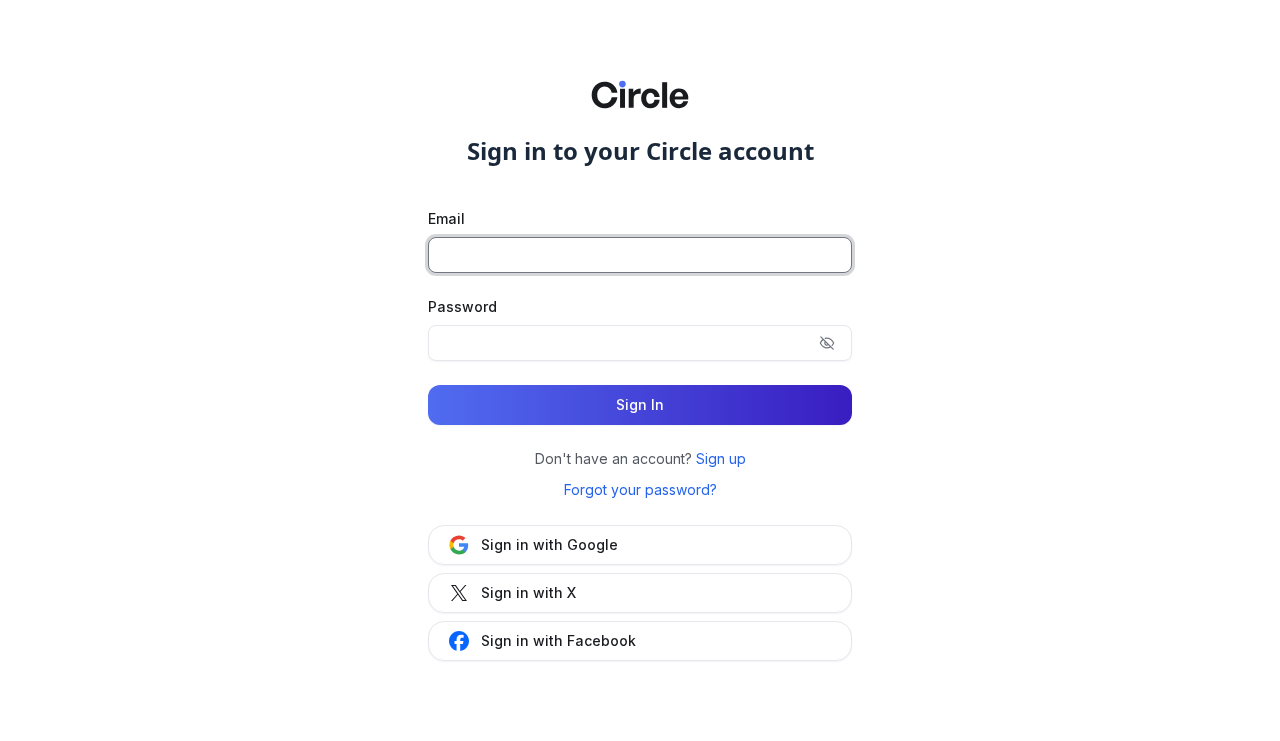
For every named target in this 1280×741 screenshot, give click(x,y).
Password (462, 306)
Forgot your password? (640, 489)
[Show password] (827, 343)
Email (446, 218)
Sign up (721, 458)
